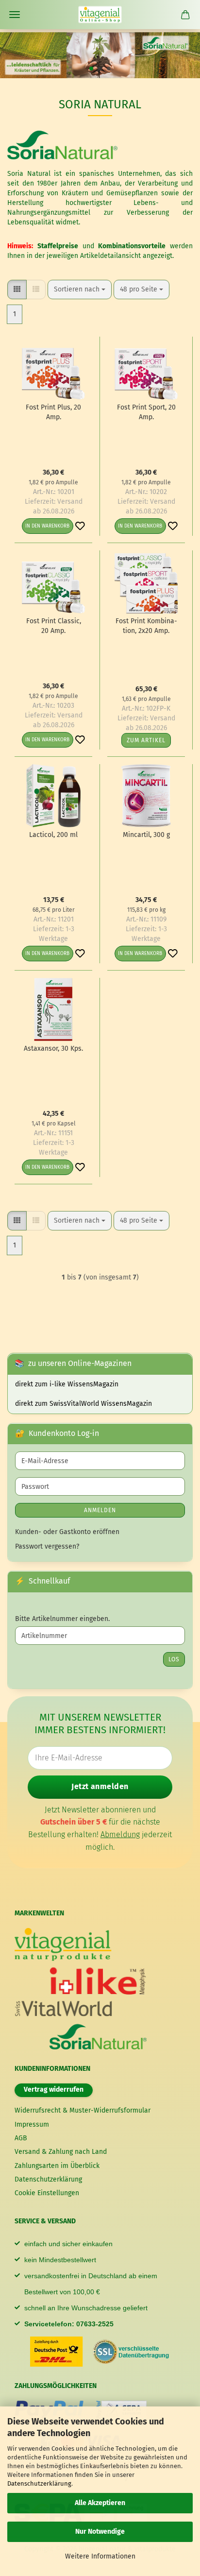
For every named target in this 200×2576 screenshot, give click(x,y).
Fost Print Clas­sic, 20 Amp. (54, 626)
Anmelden (100, 1510)
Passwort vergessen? (47, 1546)
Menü (15, 15)
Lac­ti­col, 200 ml (53, 835)
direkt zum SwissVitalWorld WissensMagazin (83, 1404)
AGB (21, 2138)
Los (174, 1659)
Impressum (32, 2124)
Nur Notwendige (100, 2532)
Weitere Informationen (100, 2556)
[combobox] (80, 290)
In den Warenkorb (47, 526)
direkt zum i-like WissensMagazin (67, 1384)
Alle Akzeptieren (100, 2503)
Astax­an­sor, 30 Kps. (53, 1049)
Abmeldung (120, 1834)
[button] (17, 290)
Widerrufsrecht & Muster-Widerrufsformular (83, 2110)
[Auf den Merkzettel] (80, 526)
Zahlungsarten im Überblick (57, 2166)
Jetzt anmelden (100, 1786)
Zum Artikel (146, 740)
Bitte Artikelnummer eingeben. (62, 1619)
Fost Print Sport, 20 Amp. (146, 412)
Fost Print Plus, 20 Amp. (53, 412)
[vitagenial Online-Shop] (100, 15)
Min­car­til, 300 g (146, 835)
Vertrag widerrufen (54, 2090)
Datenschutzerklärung (39, 2483)
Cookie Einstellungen (47, 2193)
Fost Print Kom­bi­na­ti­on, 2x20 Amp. (146, 626)
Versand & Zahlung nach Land (61, 2152)
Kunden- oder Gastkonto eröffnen (67, 1532)
